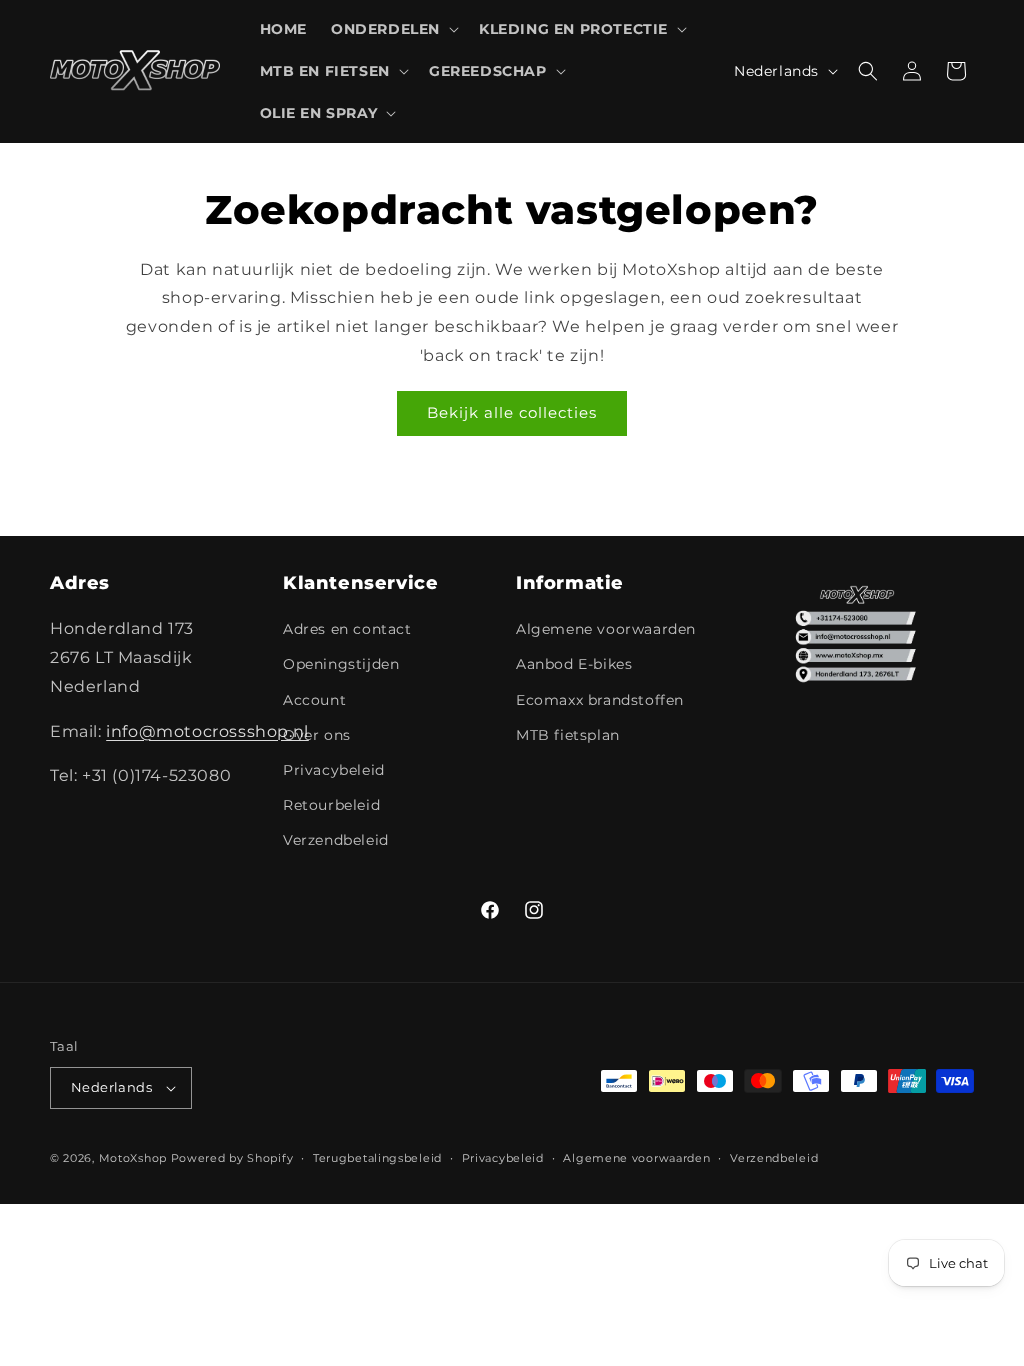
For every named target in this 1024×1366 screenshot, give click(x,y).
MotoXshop (133, 1158)
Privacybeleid (334, 770)
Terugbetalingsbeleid (377, 1158)
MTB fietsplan (568, 735)
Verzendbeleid (336, 840)
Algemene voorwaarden (606, 629)
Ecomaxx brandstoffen (600, 700)
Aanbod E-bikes (574, 664)
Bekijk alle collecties (512, 412)
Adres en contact (347, 629)
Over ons (317, 735)
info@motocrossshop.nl (207, 731)
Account (314, 700)
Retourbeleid (331, 805)
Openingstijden (341, 664)
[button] (393, 29)
